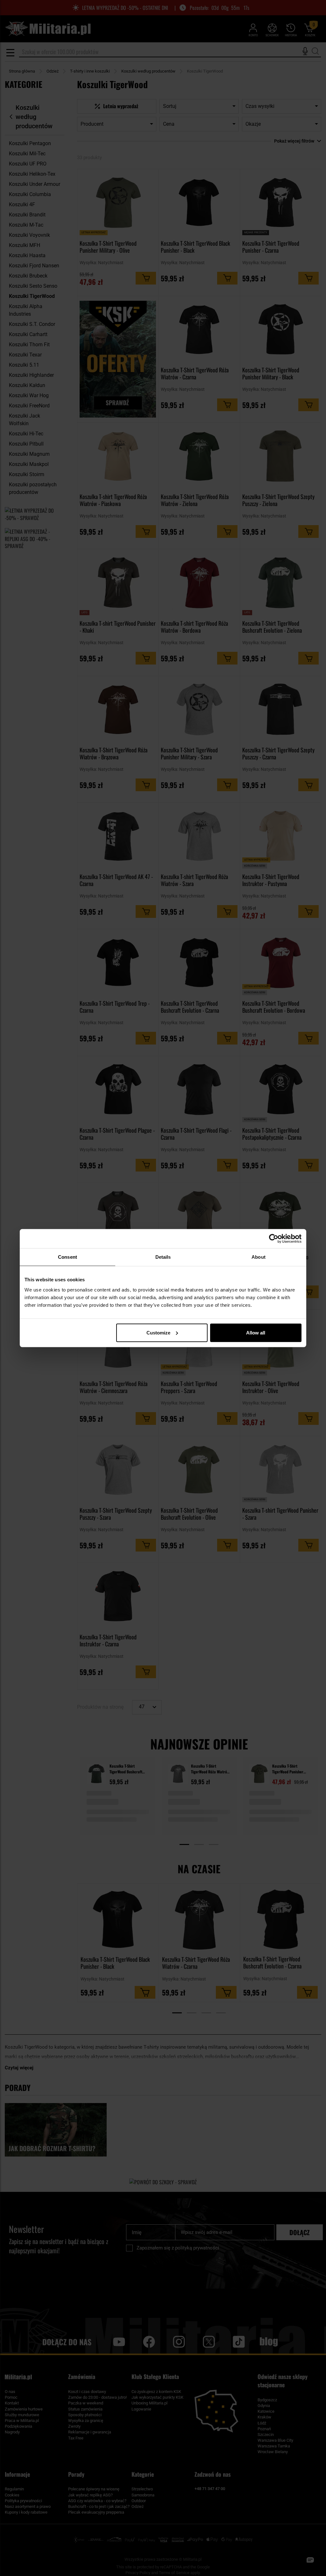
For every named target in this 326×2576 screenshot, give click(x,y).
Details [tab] (163, 1257)
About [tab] (259, 1257)
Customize (158, 1332)
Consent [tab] (67, 1257)
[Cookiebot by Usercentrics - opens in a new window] (274, 1239)
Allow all (256, 1332)
